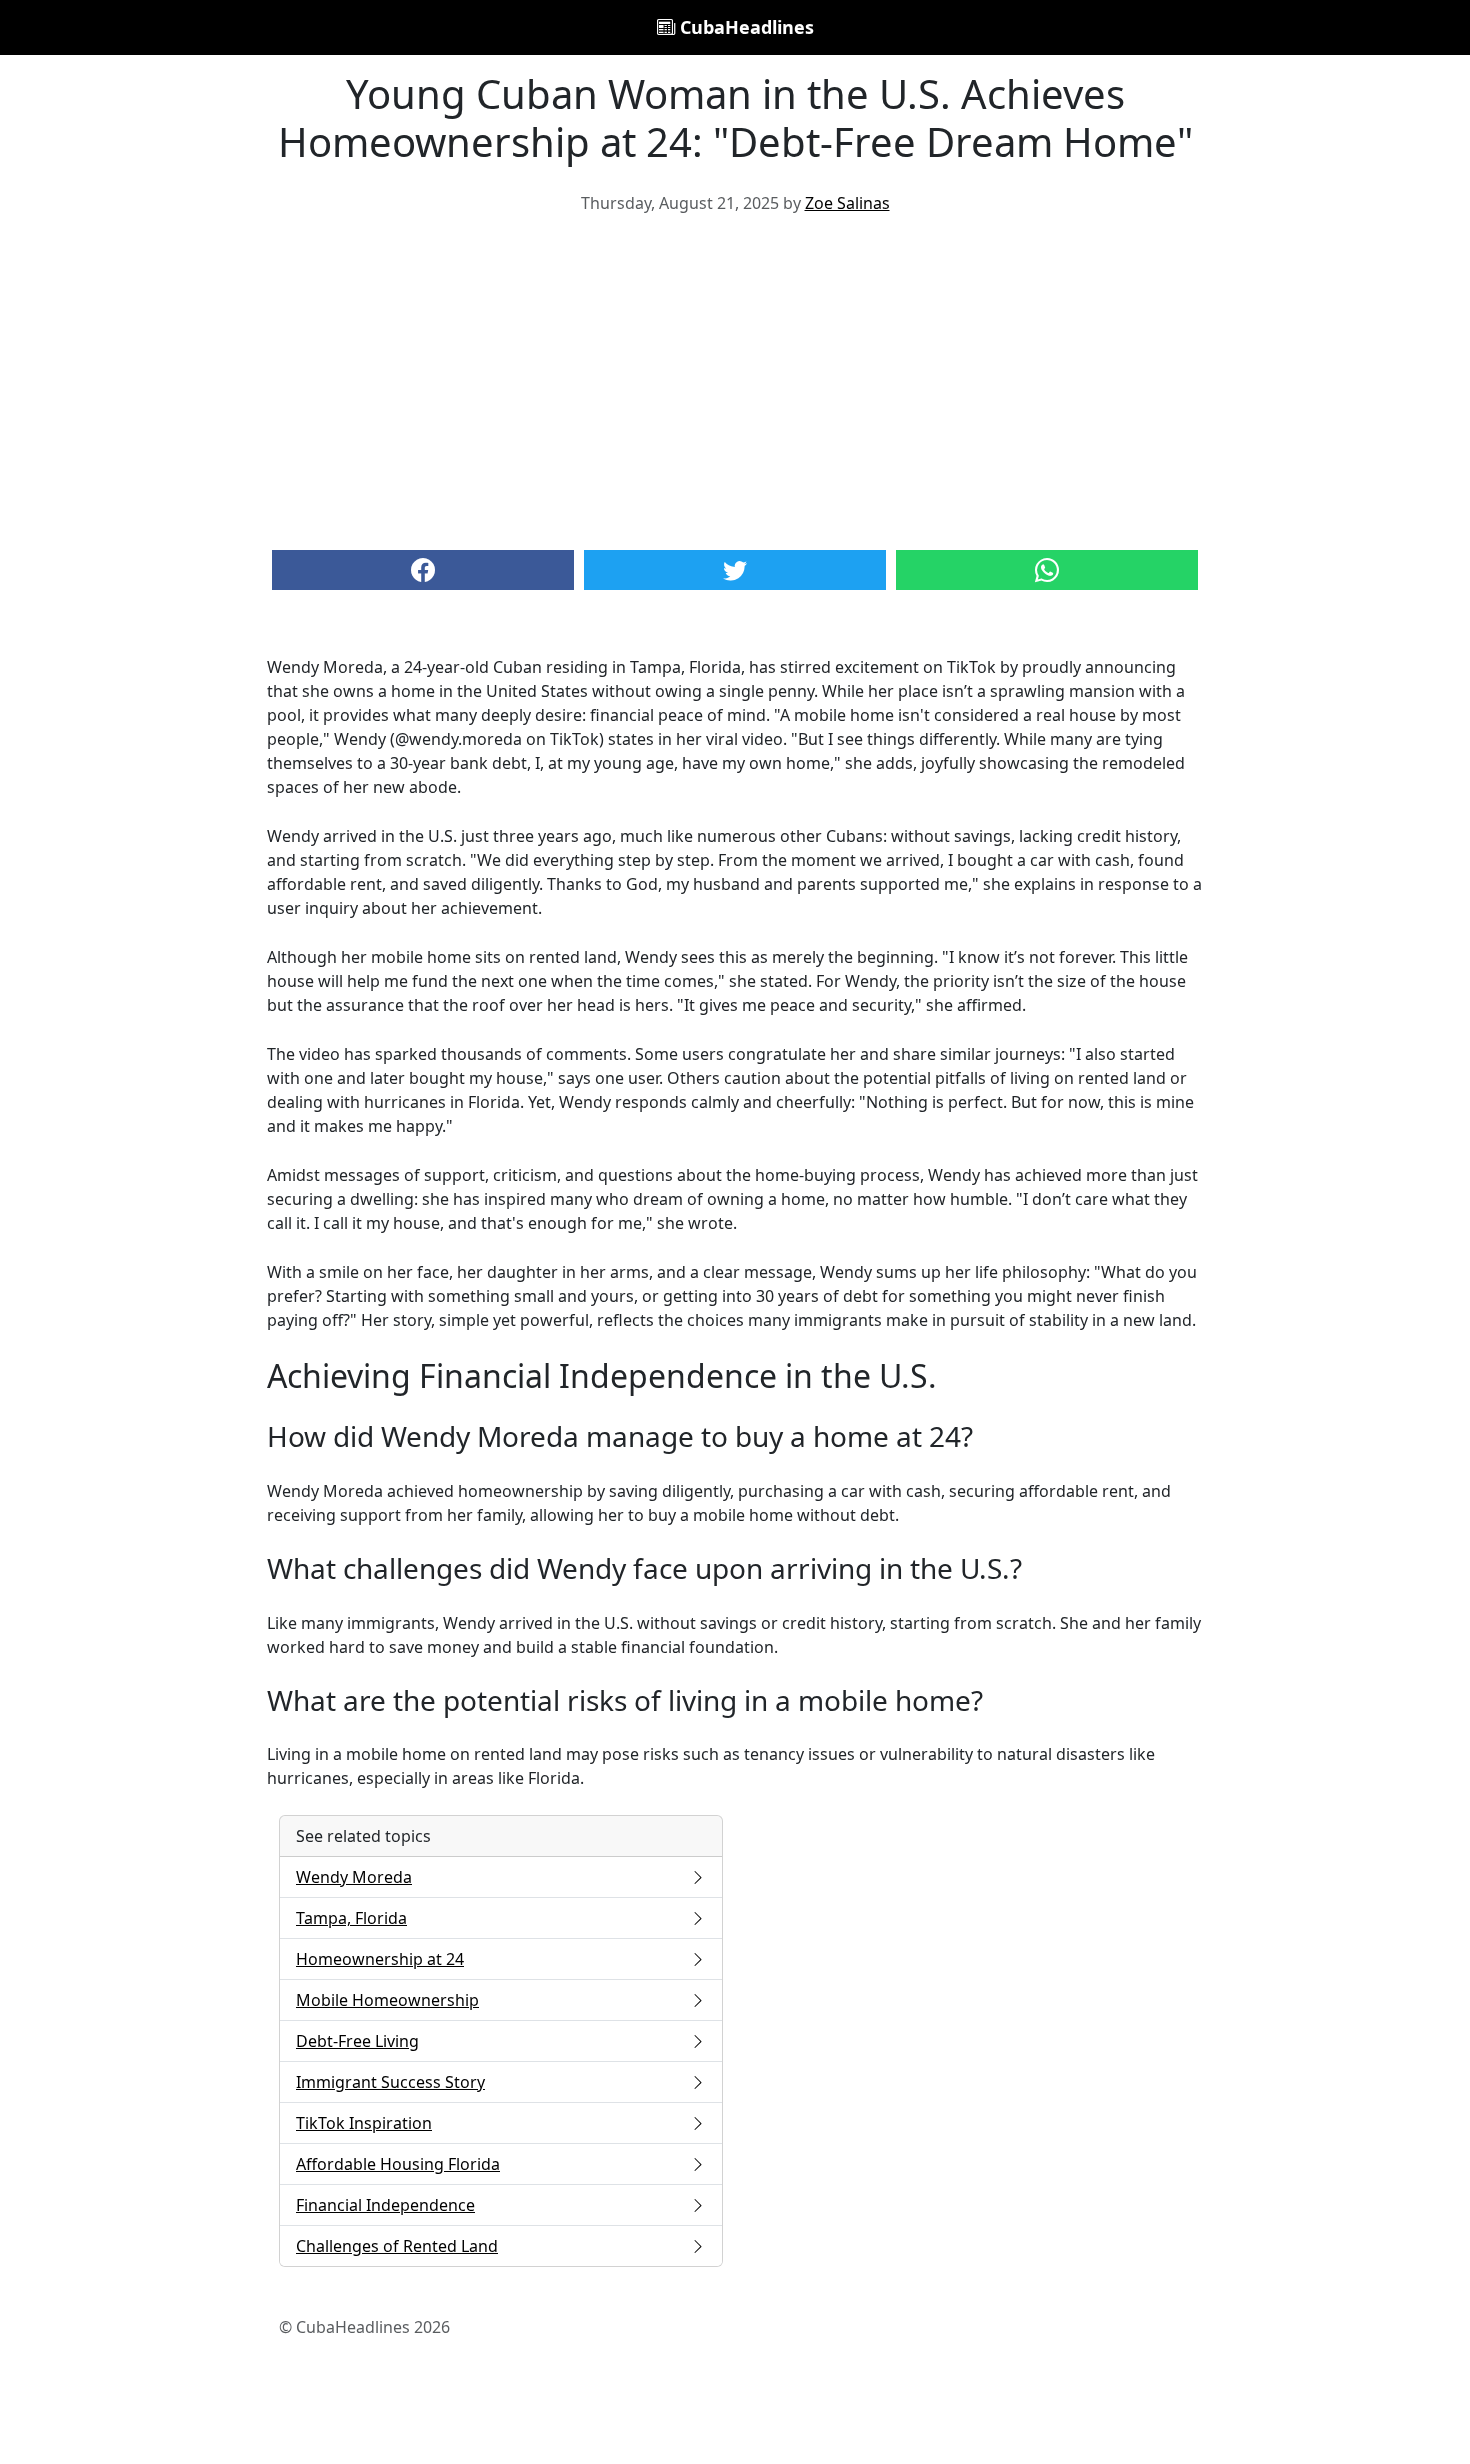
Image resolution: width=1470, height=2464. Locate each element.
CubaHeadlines (744, 27)
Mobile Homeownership (387, 2000)
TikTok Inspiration (364, 2123)
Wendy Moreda (354, 1877)
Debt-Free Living (357, 2041)
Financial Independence (385, 2205)
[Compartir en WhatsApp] (1047, 570)
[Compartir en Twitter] (735, 570)
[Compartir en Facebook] (423, 570)
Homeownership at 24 (380, 1959)
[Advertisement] (735, 380)
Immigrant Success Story (390, 2082)
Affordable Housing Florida (398, 2164)
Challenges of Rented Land (397, 2246)
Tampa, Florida (351, 1918)
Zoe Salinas (847, 203)
